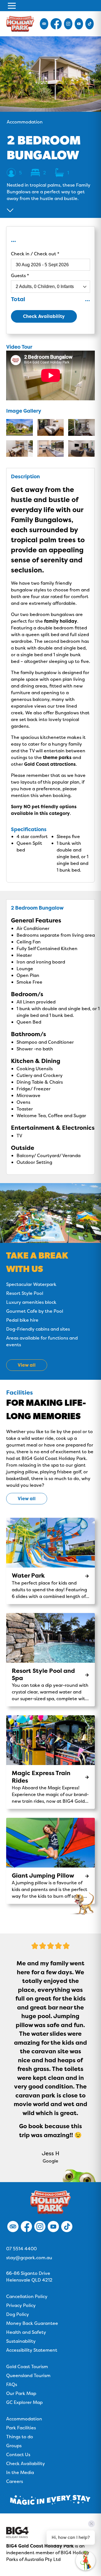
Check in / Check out (34, 254)
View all (27, 1498)
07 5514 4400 (21, 2249)
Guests (19, 275)
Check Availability (44, 316)
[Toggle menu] (12, 6)
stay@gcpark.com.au (29, 2258)
